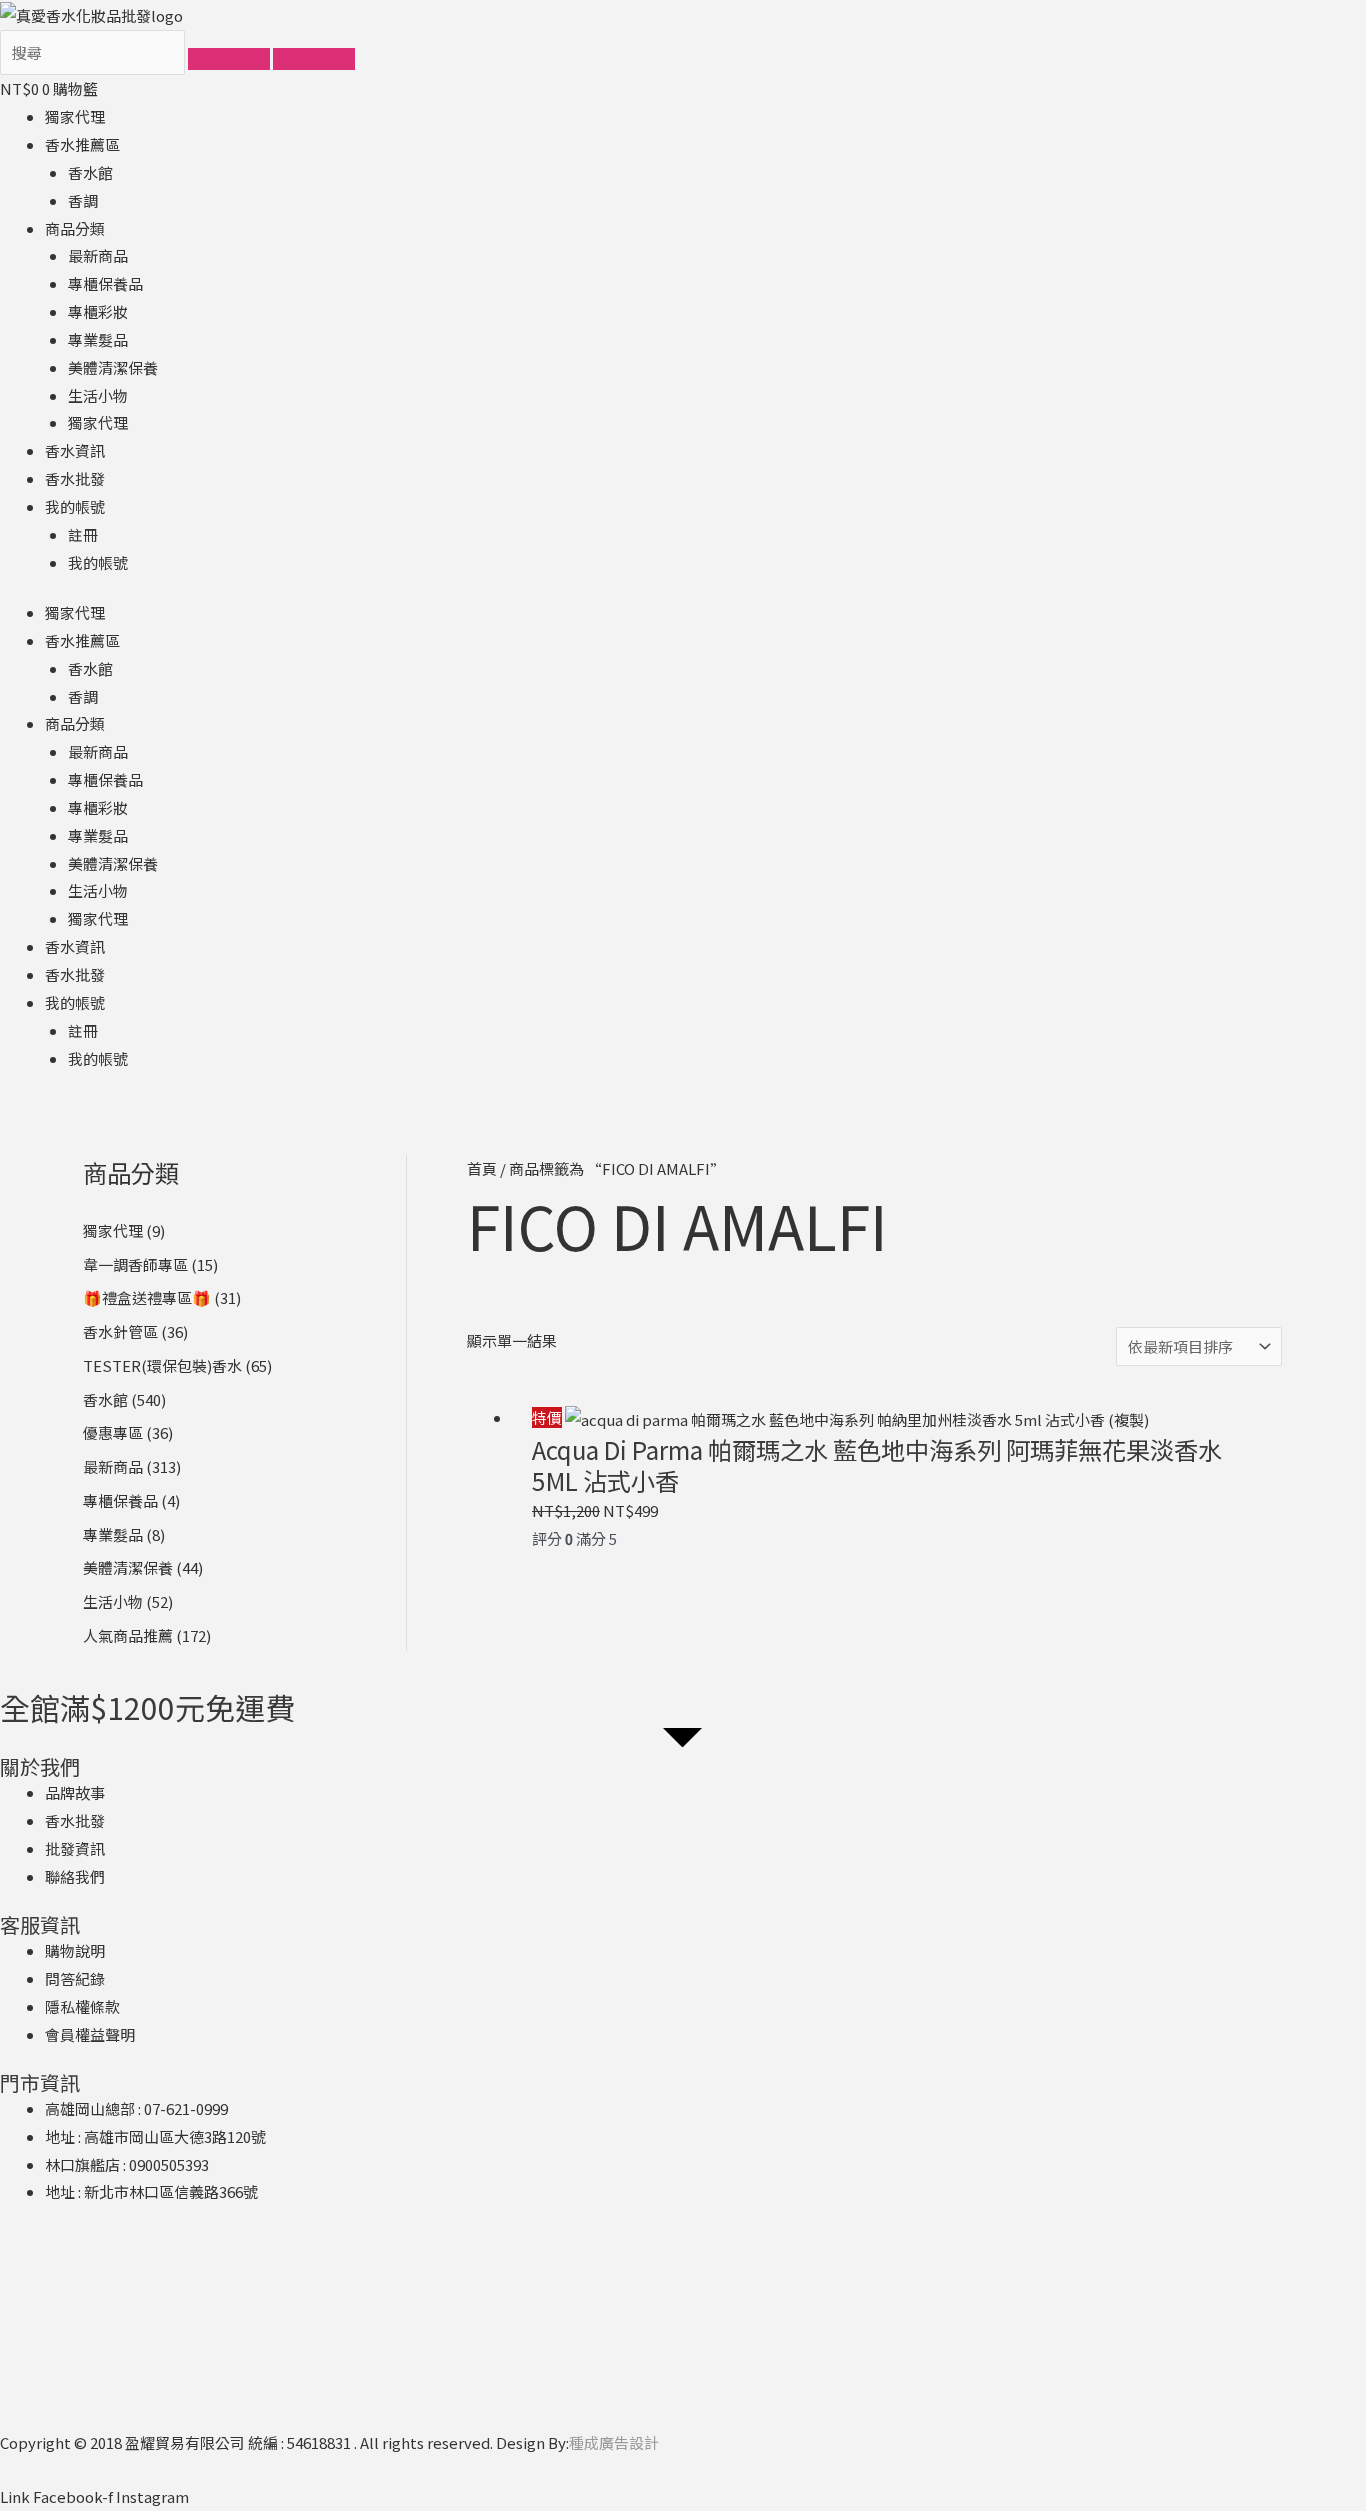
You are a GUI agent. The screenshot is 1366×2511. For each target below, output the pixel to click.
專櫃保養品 (105, 283)
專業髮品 (98, 339)
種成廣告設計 (614, 2442)
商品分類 (75, 228)
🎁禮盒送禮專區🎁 (147, 1297)
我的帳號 (75, 506)
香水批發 (75, 478)
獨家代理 (75, 116)
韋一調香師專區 (135, 1264)
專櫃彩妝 (98, 311)
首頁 (482, 1168)
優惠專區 (113, 1432)
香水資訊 (75, 450)
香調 (83, 200)
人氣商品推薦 (128, 1635)
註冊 (83, 534)
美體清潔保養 (113, 367)
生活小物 (98, 395)
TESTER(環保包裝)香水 (162, 1365)
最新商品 (98, 255)
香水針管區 (120, 1331)
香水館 (90, 172)
